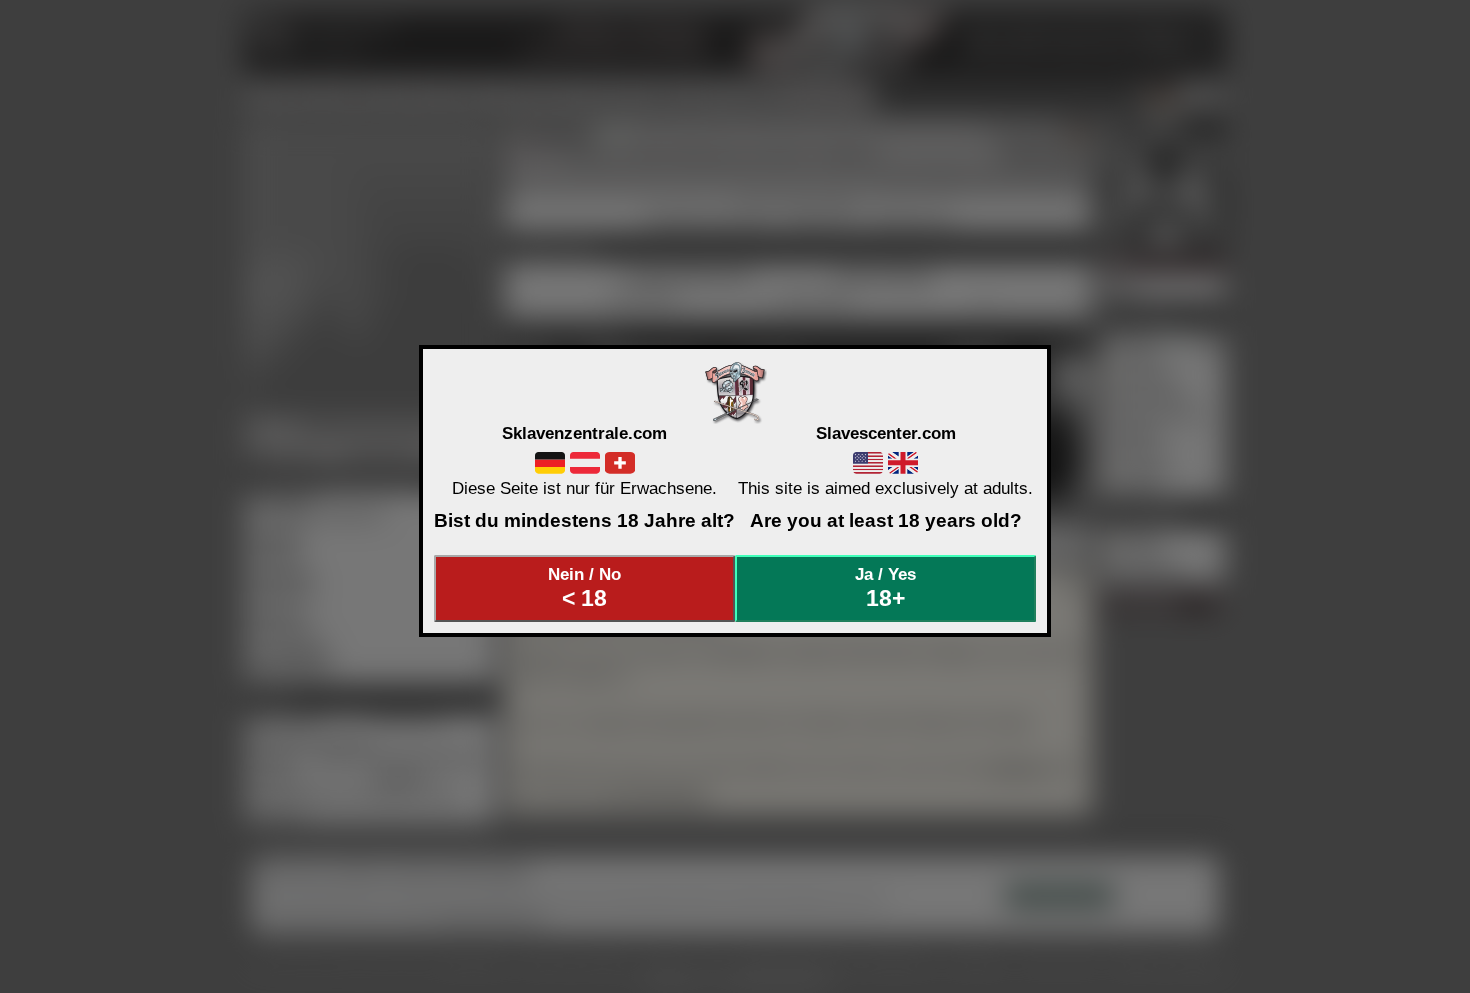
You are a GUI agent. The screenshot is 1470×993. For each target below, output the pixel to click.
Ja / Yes (885, 588)
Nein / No (584, 588)
